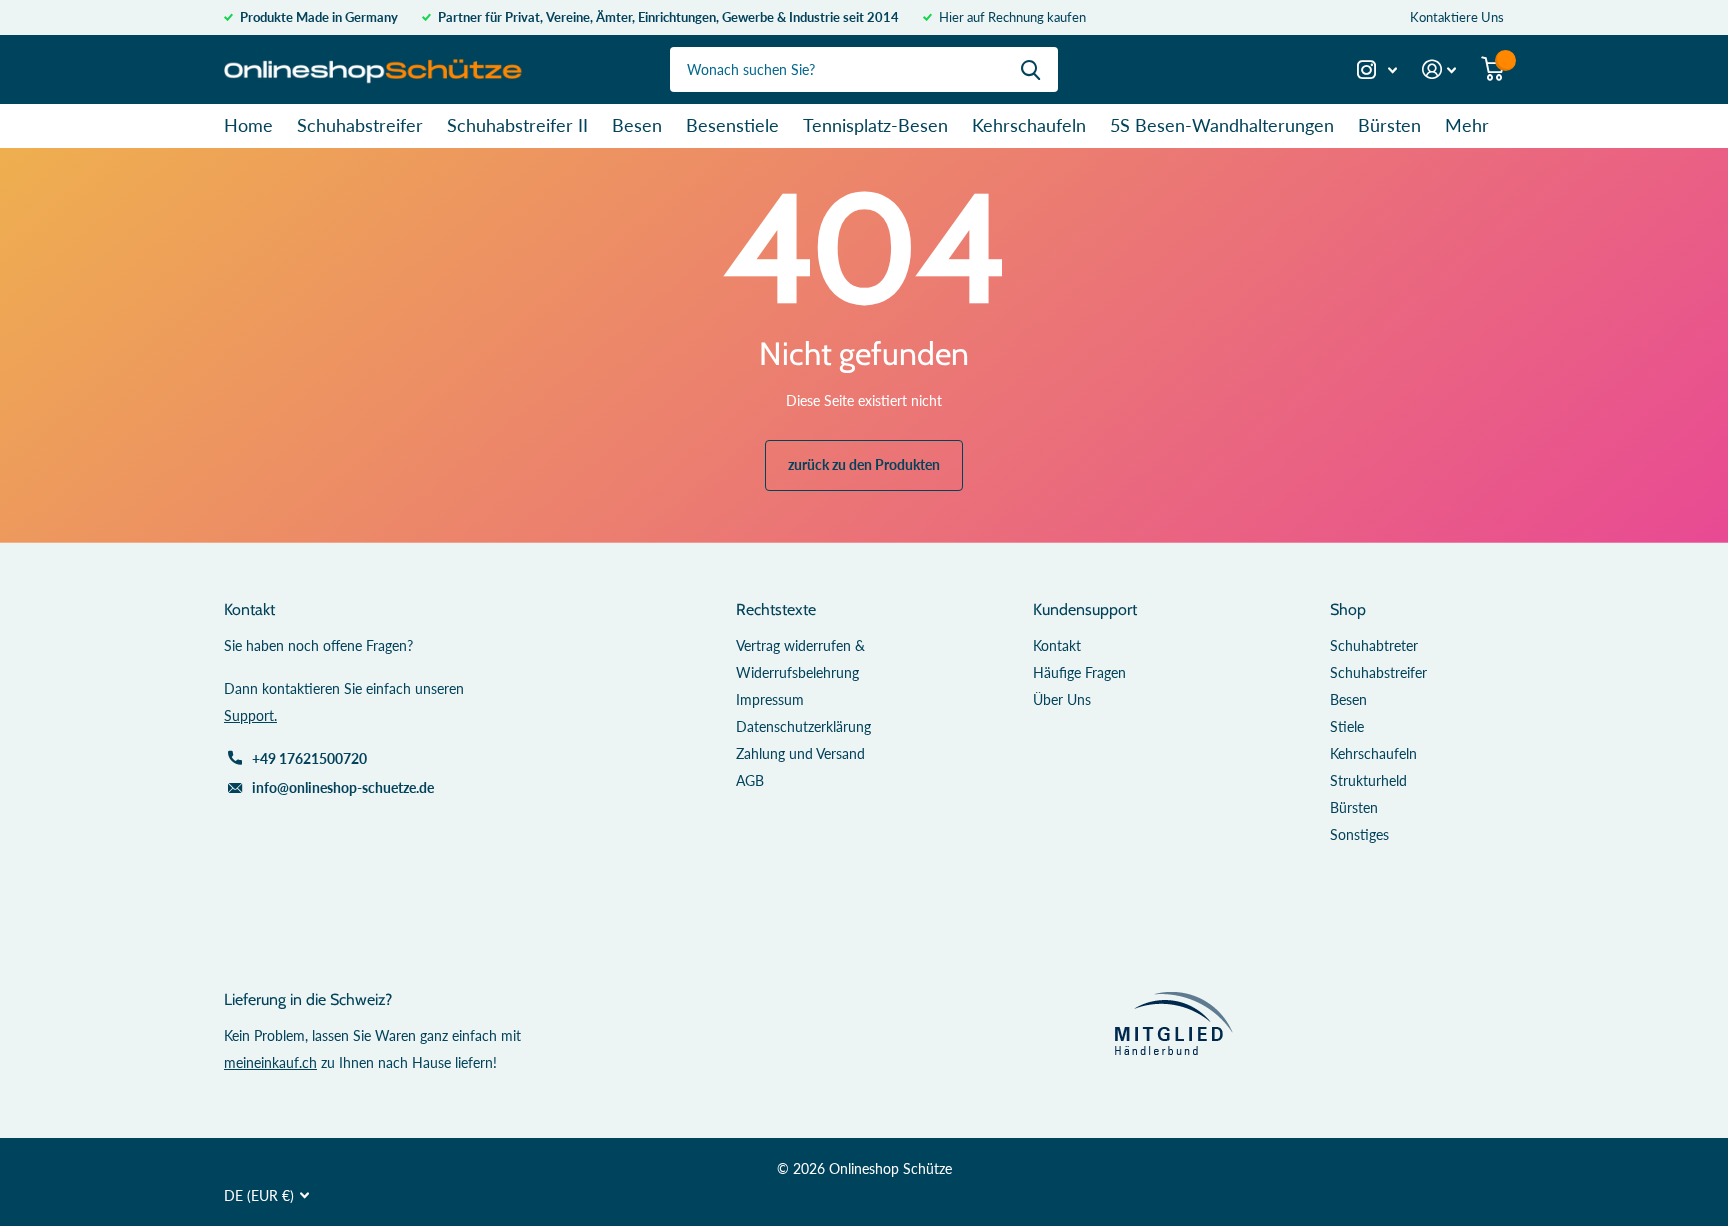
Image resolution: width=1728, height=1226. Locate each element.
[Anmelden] (1439, 69)
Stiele (1347, 726)
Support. (250, 715)
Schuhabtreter (1374, 645)
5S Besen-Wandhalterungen (1222, 125)
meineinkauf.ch (270, 1062)
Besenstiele (732, 125)
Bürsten (1389, 125)
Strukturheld (1368, 780)
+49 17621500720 (309, 758)
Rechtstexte (776, 609)
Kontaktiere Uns (1457, 17)
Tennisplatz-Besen (875, 125)
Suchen (1030, 69)
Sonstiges (1359, 834)
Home (248, 125)
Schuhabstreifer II (517, 125)
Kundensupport (1085, 609)
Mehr (1467, 125)
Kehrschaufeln (1029, 125)
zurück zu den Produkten (864, 464)
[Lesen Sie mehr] (1377, 69)
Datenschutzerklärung (803, 726)
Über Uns (1062, 699)
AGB (750, 780)
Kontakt (1057, 645)
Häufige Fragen (1079, 672)
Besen (637, 125)
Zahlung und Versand (800, 753)
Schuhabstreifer (360, 125)
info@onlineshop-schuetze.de (343, 787)
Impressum (770, 699)
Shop (1348, 609)
